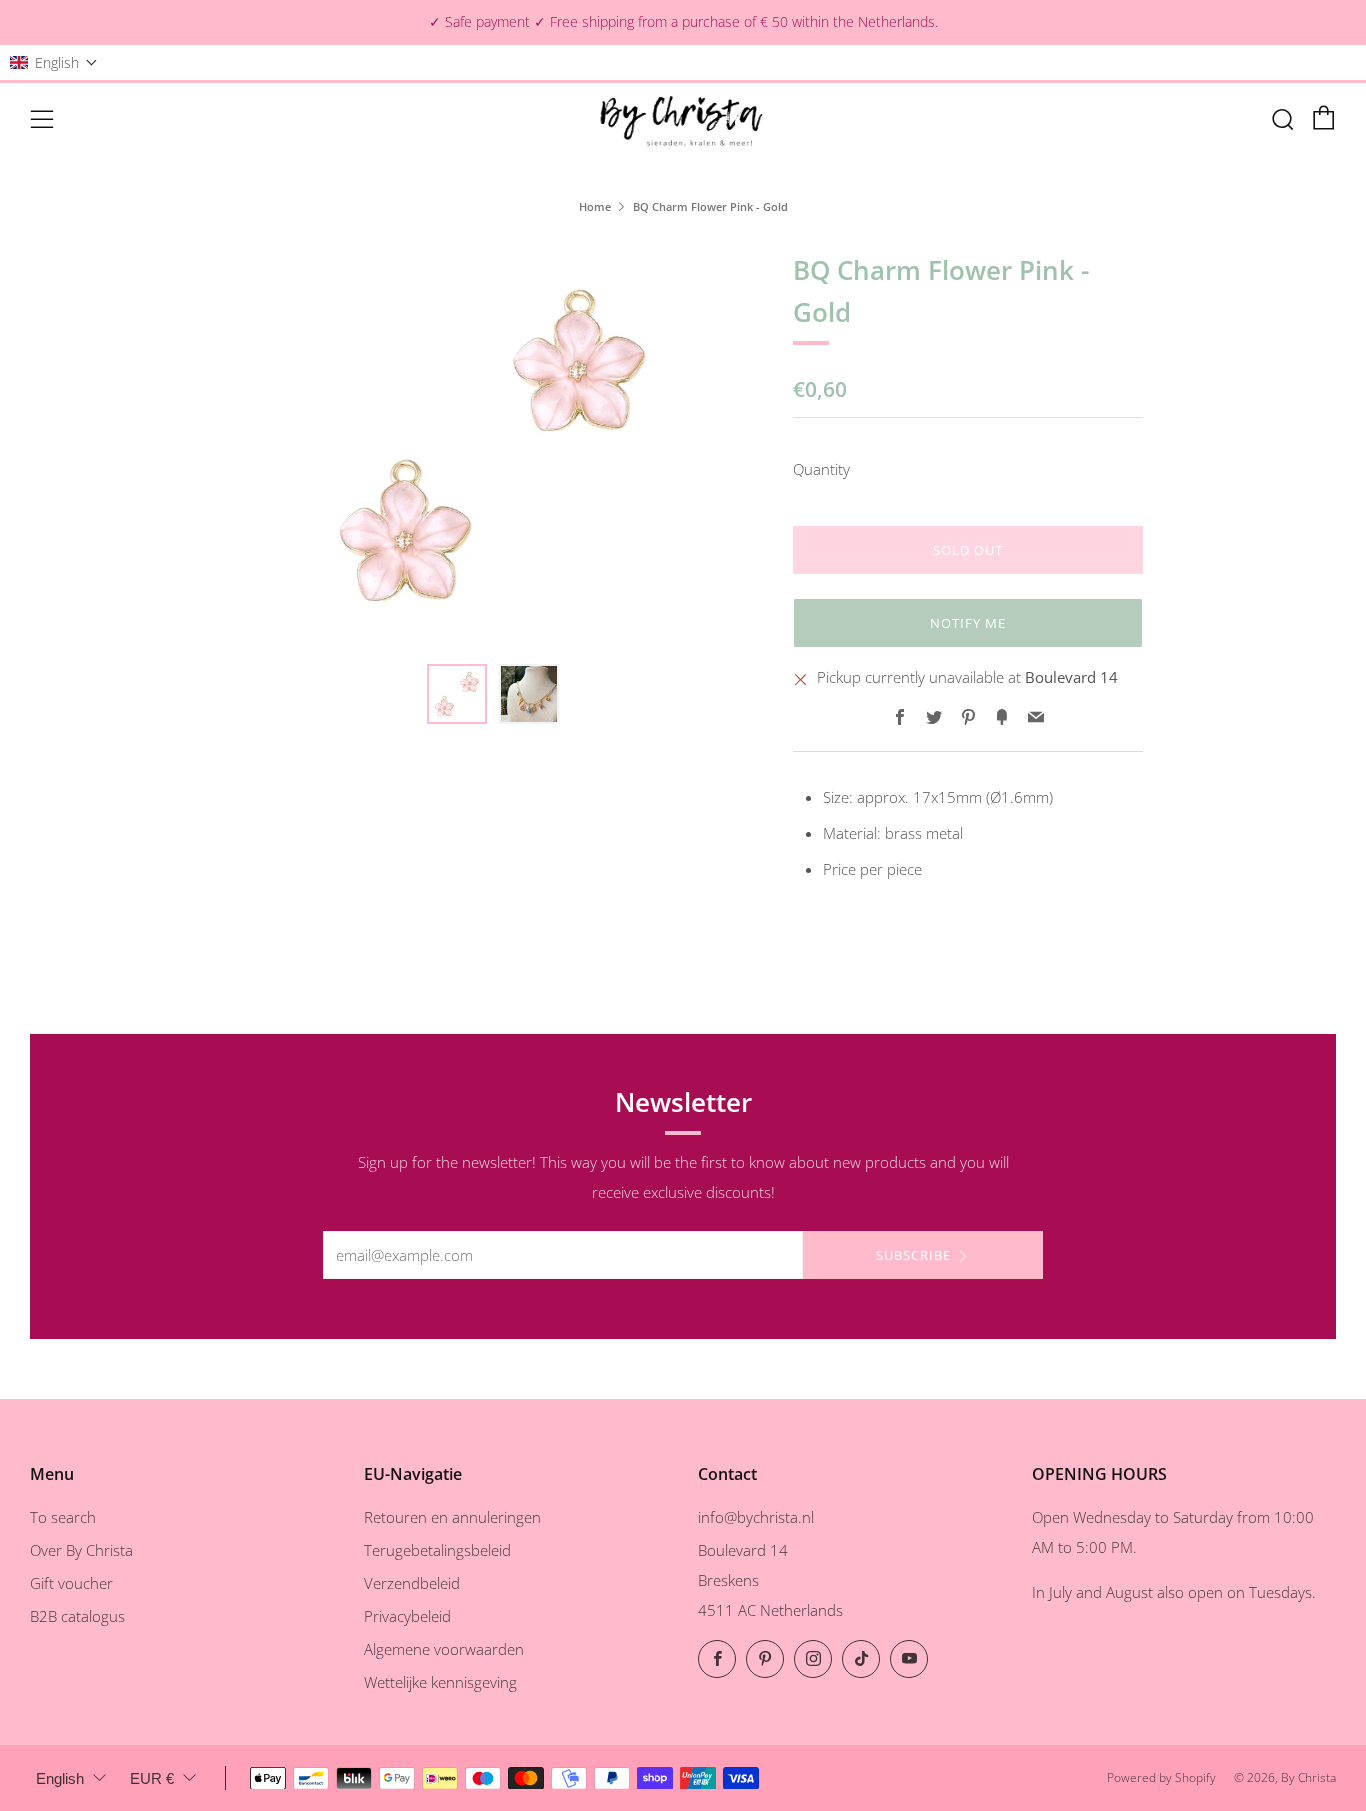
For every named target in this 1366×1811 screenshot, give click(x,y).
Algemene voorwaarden (444, 1649)
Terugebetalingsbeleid (437, 1550)
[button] (54, 62)
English (60, 1778)
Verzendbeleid (412, 1583)
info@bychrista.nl (756, 1517)
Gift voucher (71, 1583)
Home (595, 206)
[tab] (457, 694)
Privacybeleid (407, 1616)
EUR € (152, 1778)
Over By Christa (81, 1550)
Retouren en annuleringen (452, 1517)
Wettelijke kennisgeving (440, 1682)
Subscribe (913, 1255)
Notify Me (968, 623)
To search (63, 1517)
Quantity (821, 469)
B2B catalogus (77, 1616)
